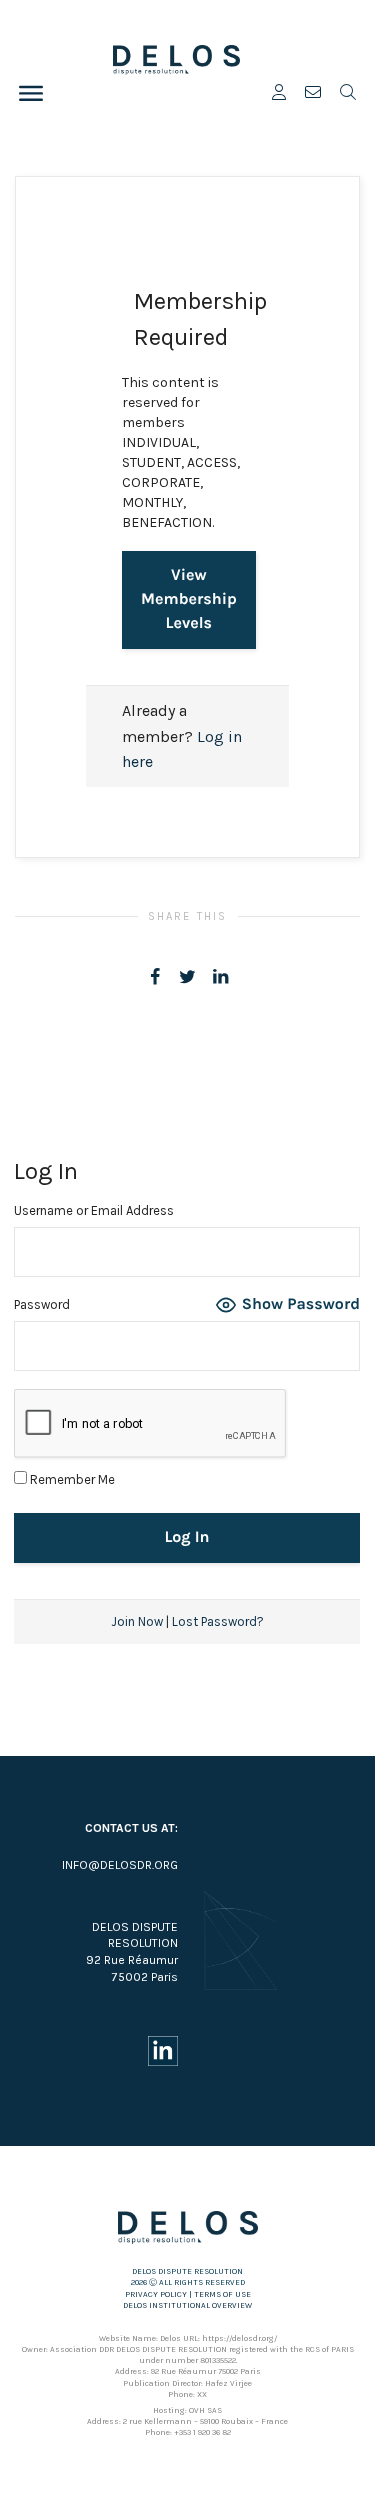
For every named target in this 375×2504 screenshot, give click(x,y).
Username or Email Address (94, 1210)
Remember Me (71, 1479)
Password (42, 1304)
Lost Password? (218, 1621)
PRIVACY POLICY (156, 2294)
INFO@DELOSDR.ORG (120, 1865)
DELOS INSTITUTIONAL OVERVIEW (187, 2305)
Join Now (137, 1621)
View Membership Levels (189, 599)
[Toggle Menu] (31, 93)
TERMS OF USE (222, 2294)
